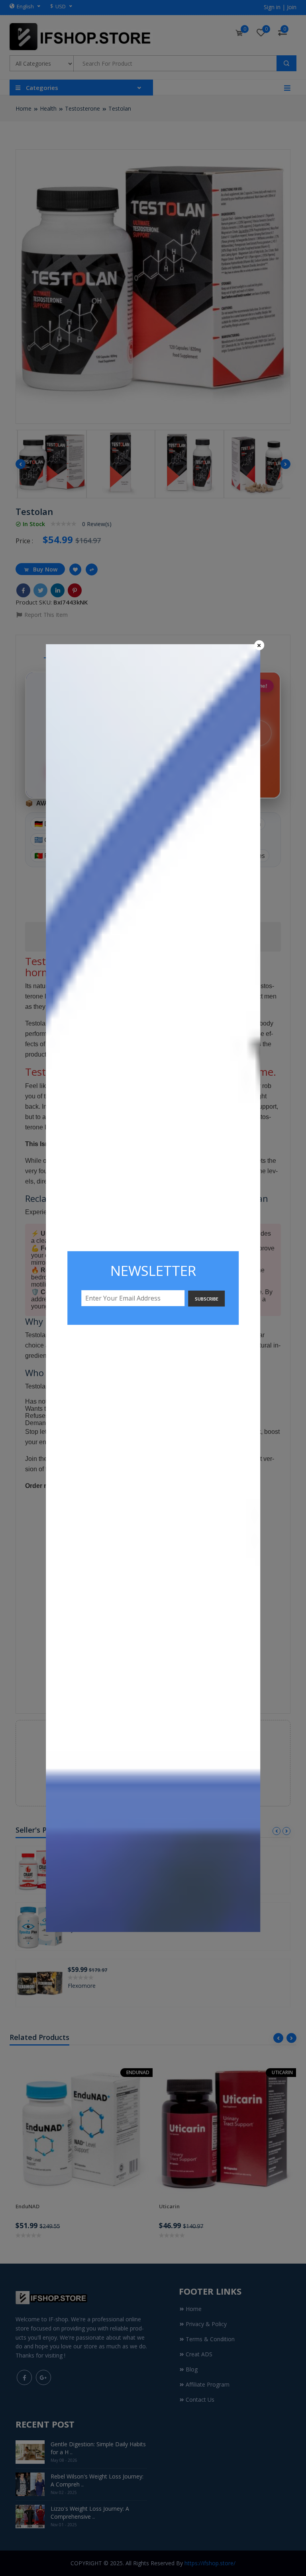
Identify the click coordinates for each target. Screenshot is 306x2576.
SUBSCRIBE (207, 1299)
